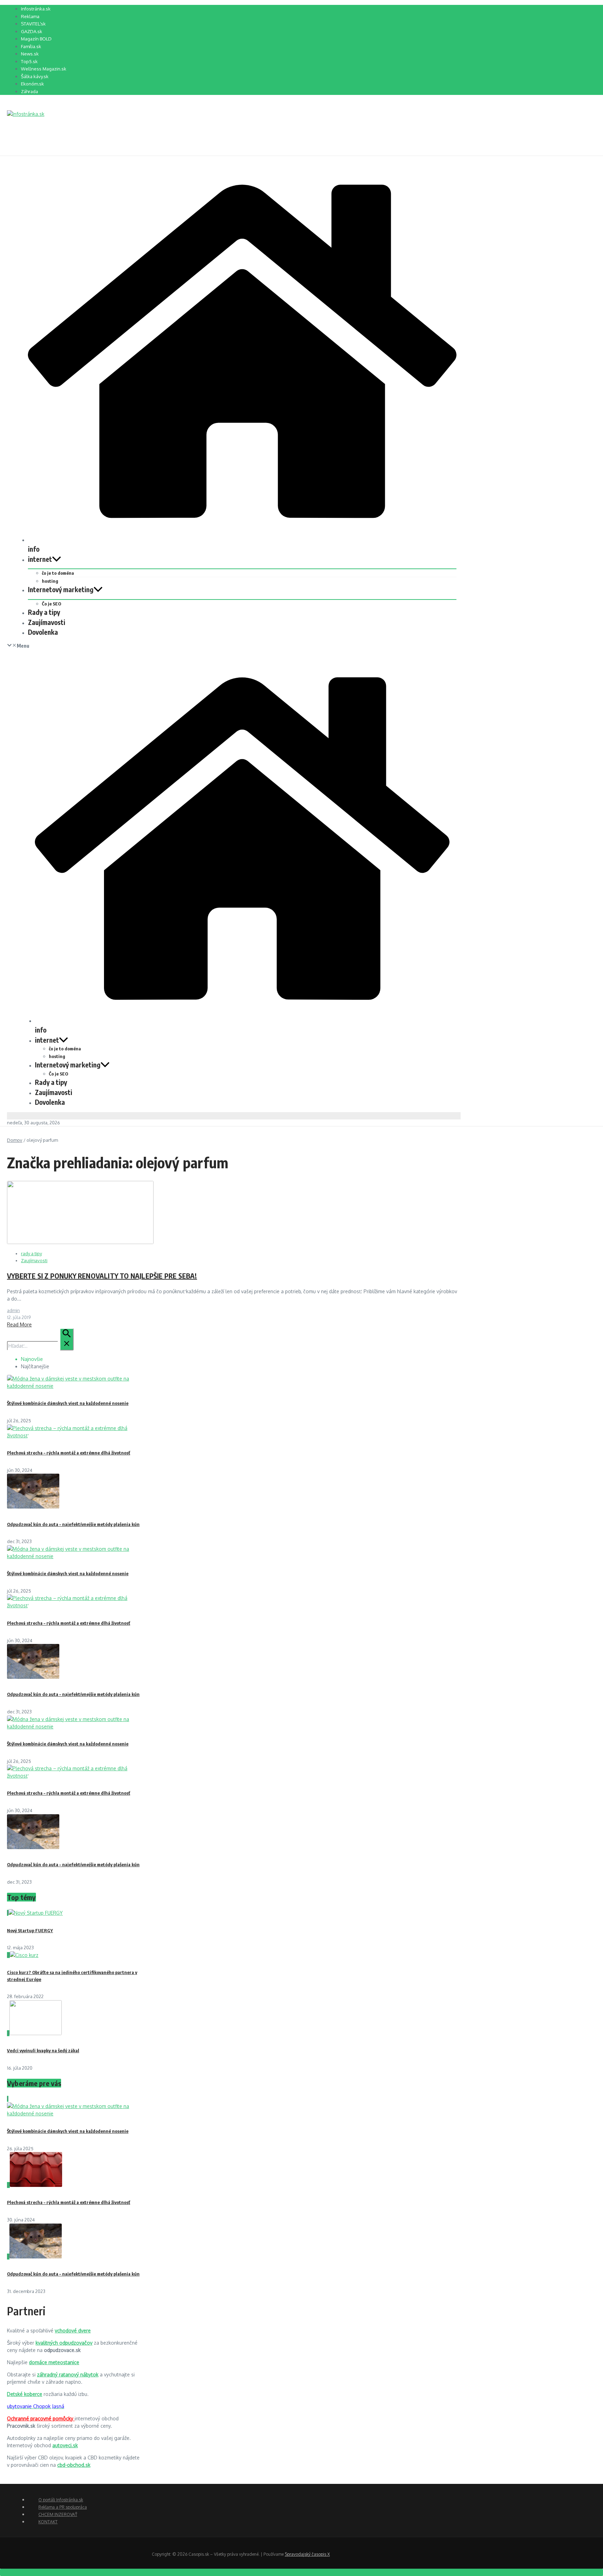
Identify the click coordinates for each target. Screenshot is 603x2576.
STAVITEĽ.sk (33, 24)
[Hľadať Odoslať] (67, 1339)
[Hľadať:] (40, 1346)
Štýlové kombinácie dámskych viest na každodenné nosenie (68, 1403)
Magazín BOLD (36, 39)
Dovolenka (43, 632)
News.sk (30, 54)
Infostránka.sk (36, 9)
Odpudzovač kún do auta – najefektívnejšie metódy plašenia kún (73, 1524)
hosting (50, 581)
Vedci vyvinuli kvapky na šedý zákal (43, 2050)
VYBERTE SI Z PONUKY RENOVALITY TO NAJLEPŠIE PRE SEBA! (102, 1276)
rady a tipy (31, 1253)
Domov (15, 1140)
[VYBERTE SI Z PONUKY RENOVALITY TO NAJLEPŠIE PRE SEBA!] (80, 1242)
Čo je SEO (51, 604)
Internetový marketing (61, 589)
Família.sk (31, 46)
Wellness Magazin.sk (44, 69)
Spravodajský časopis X (307, 2554)
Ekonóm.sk (32, 84)
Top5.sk (29, 61)
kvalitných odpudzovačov (64, 2343)
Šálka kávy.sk (35, 76)
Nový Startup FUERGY (30, 1930)
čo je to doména (58, 573)
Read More (19, 1324)
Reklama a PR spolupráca (63, 2507)
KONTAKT (48, 2522)
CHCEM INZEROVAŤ (58, 2514)
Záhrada (29, 91)
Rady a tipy (44, 612)
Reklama (30, 16)
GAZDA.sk (32, 31)
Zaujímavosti (47, 622)
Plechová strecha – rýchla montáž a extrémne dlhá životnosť (69, 1453)
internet (40, 559)
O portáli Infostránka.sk (61, 2500)
